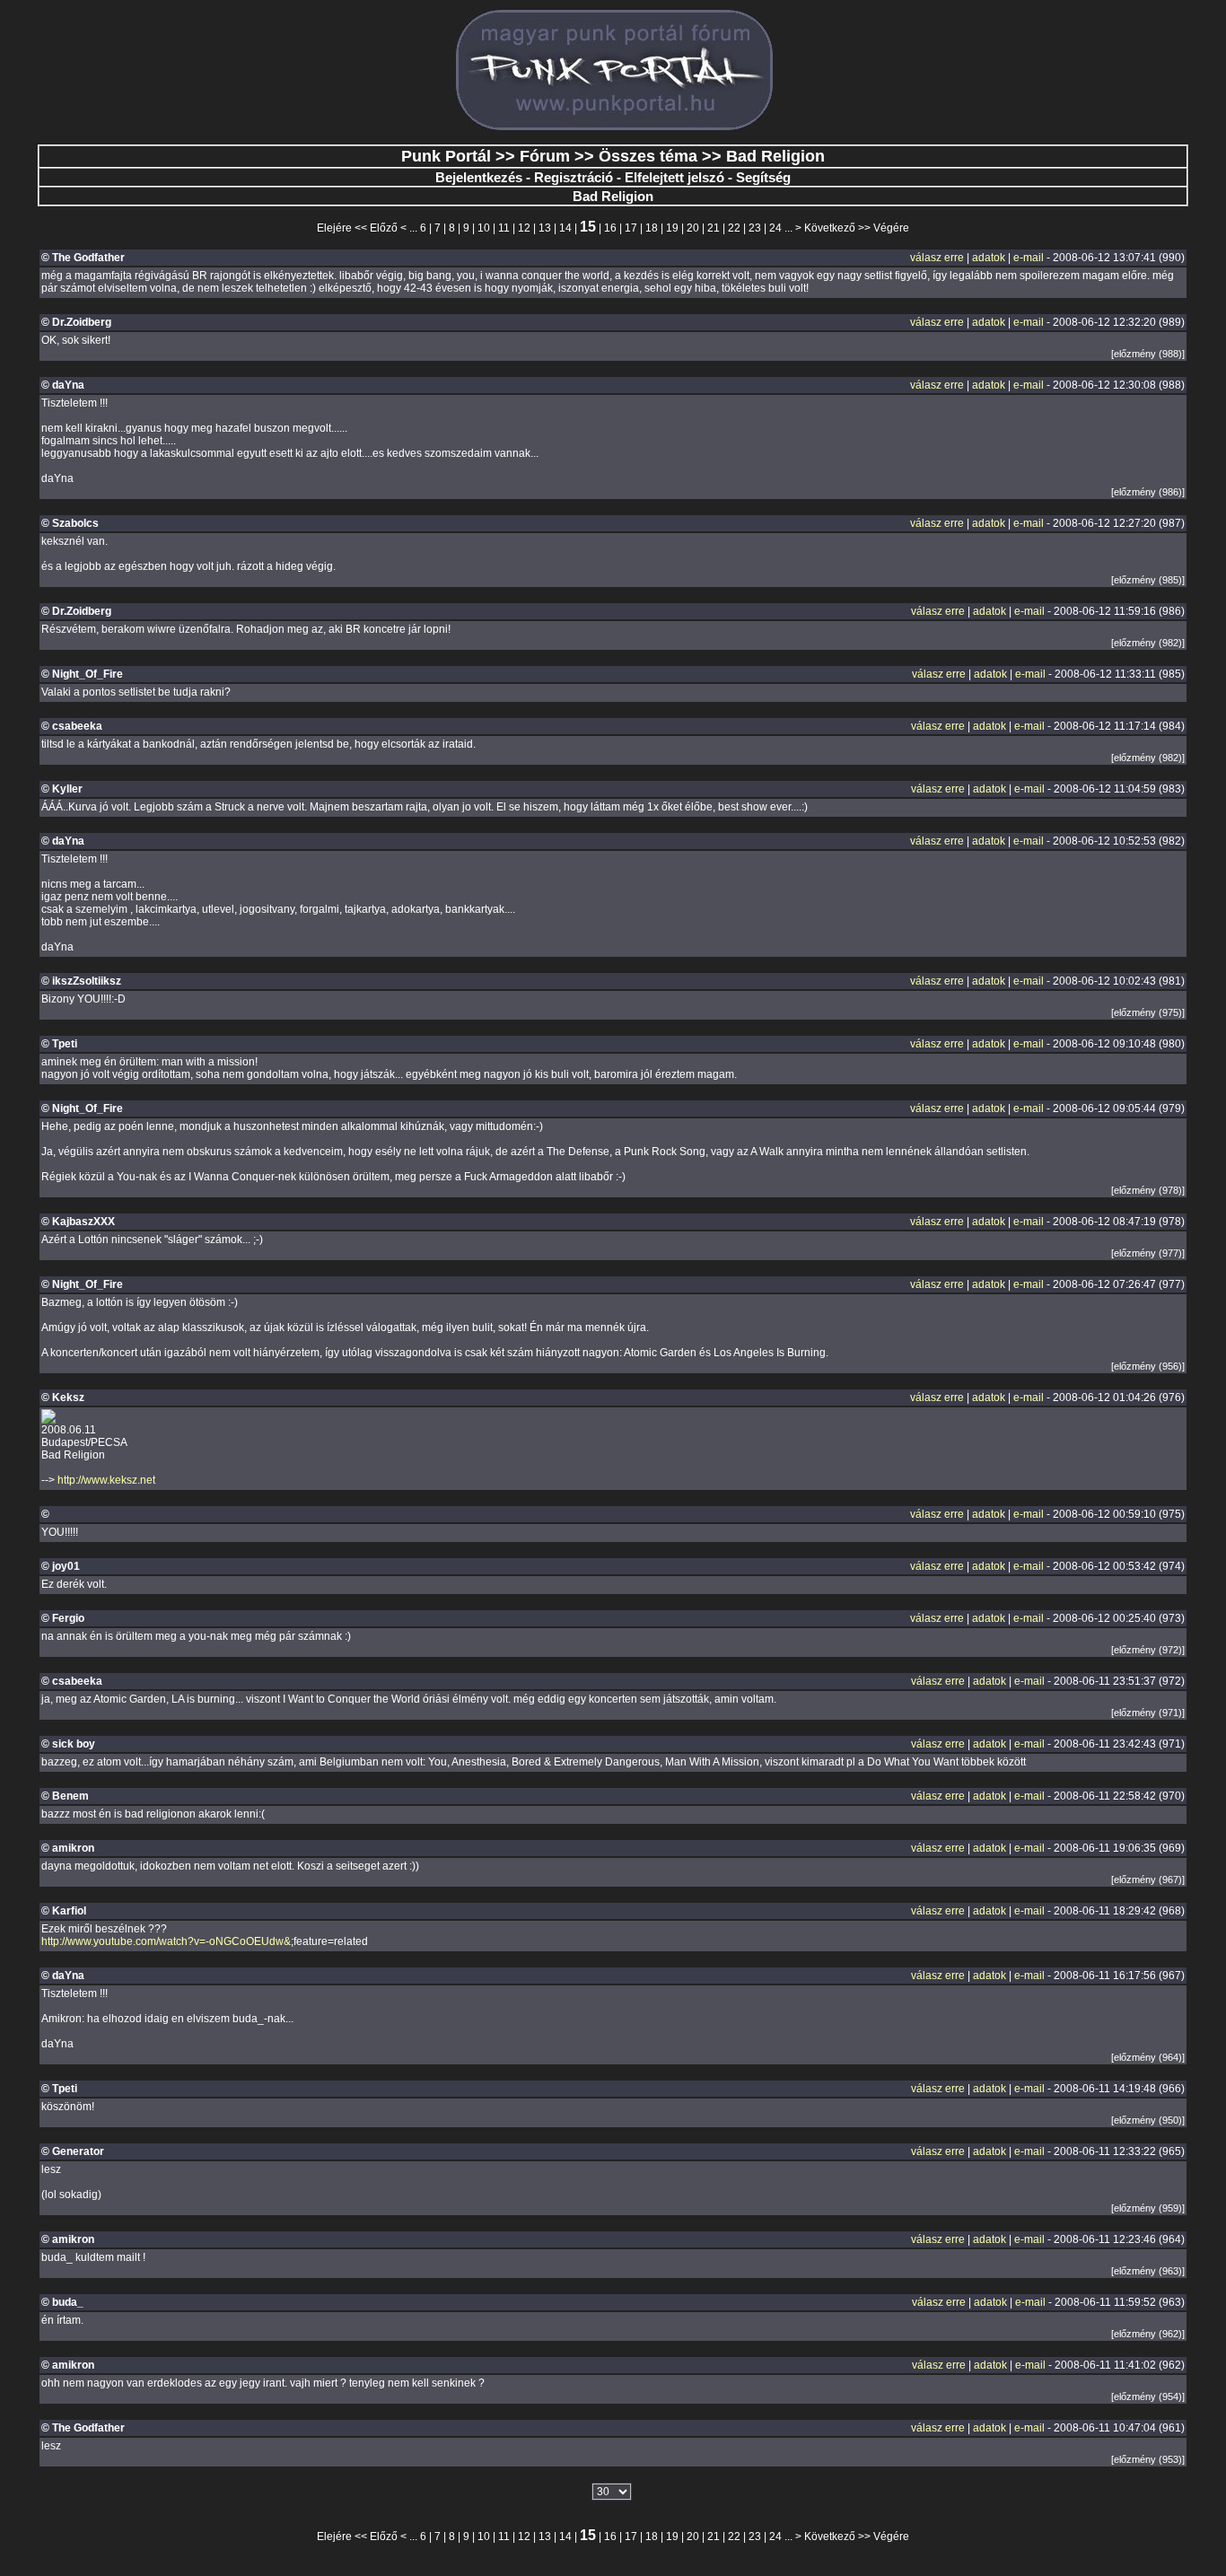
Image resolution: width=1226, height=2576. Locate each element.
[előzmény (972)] (1148, 1650)
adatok (989, 258)
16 (610, 228)
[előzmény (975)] (1148, 1012)
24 (775, 228)
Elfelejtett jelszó (674, 177)
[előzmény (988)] (1148, 354)
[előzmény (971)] (1148, 1713)
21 (714, 228)
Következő (830, 228)
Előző (384, 228)
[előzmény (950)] (1148, 2120)
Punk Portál (446, 156)
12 (524, 228)
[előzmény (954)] (1148, 2396)
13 (545, 228)
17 (631, 228)
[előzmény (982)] (1148, 643)
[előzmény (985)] (1148, 580)
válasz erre (937, 258)
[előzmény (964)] (1148, 2057)
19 (672, 228)
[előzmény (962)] (1148, 2334)
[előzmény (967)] (1148, 1879)
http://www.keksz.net (106, 1480)
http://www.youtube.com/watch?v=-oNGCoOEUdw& (166, 1941)
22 (734, 228)
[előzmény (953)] (1148, 2459)
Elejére (334, 228)
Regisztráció (574, 177)
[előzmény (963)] (1148, 2271)
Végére (891, 228)
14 (565, 228)
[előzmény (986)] (1148, 492)
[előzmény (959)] (1148, 2208)
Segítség (763, 177)
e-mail (1029, 258)
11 (504, 228)
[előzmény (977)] (1148, 1253)
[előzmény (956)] (1148, 1366)
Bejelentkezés (479, 177)
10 (484, 228)
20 (693, 228)
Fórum (545, 156)
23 (755, 228)
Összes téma (648, 156)
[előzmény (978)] (1148, 1190)
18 (652, 228)
